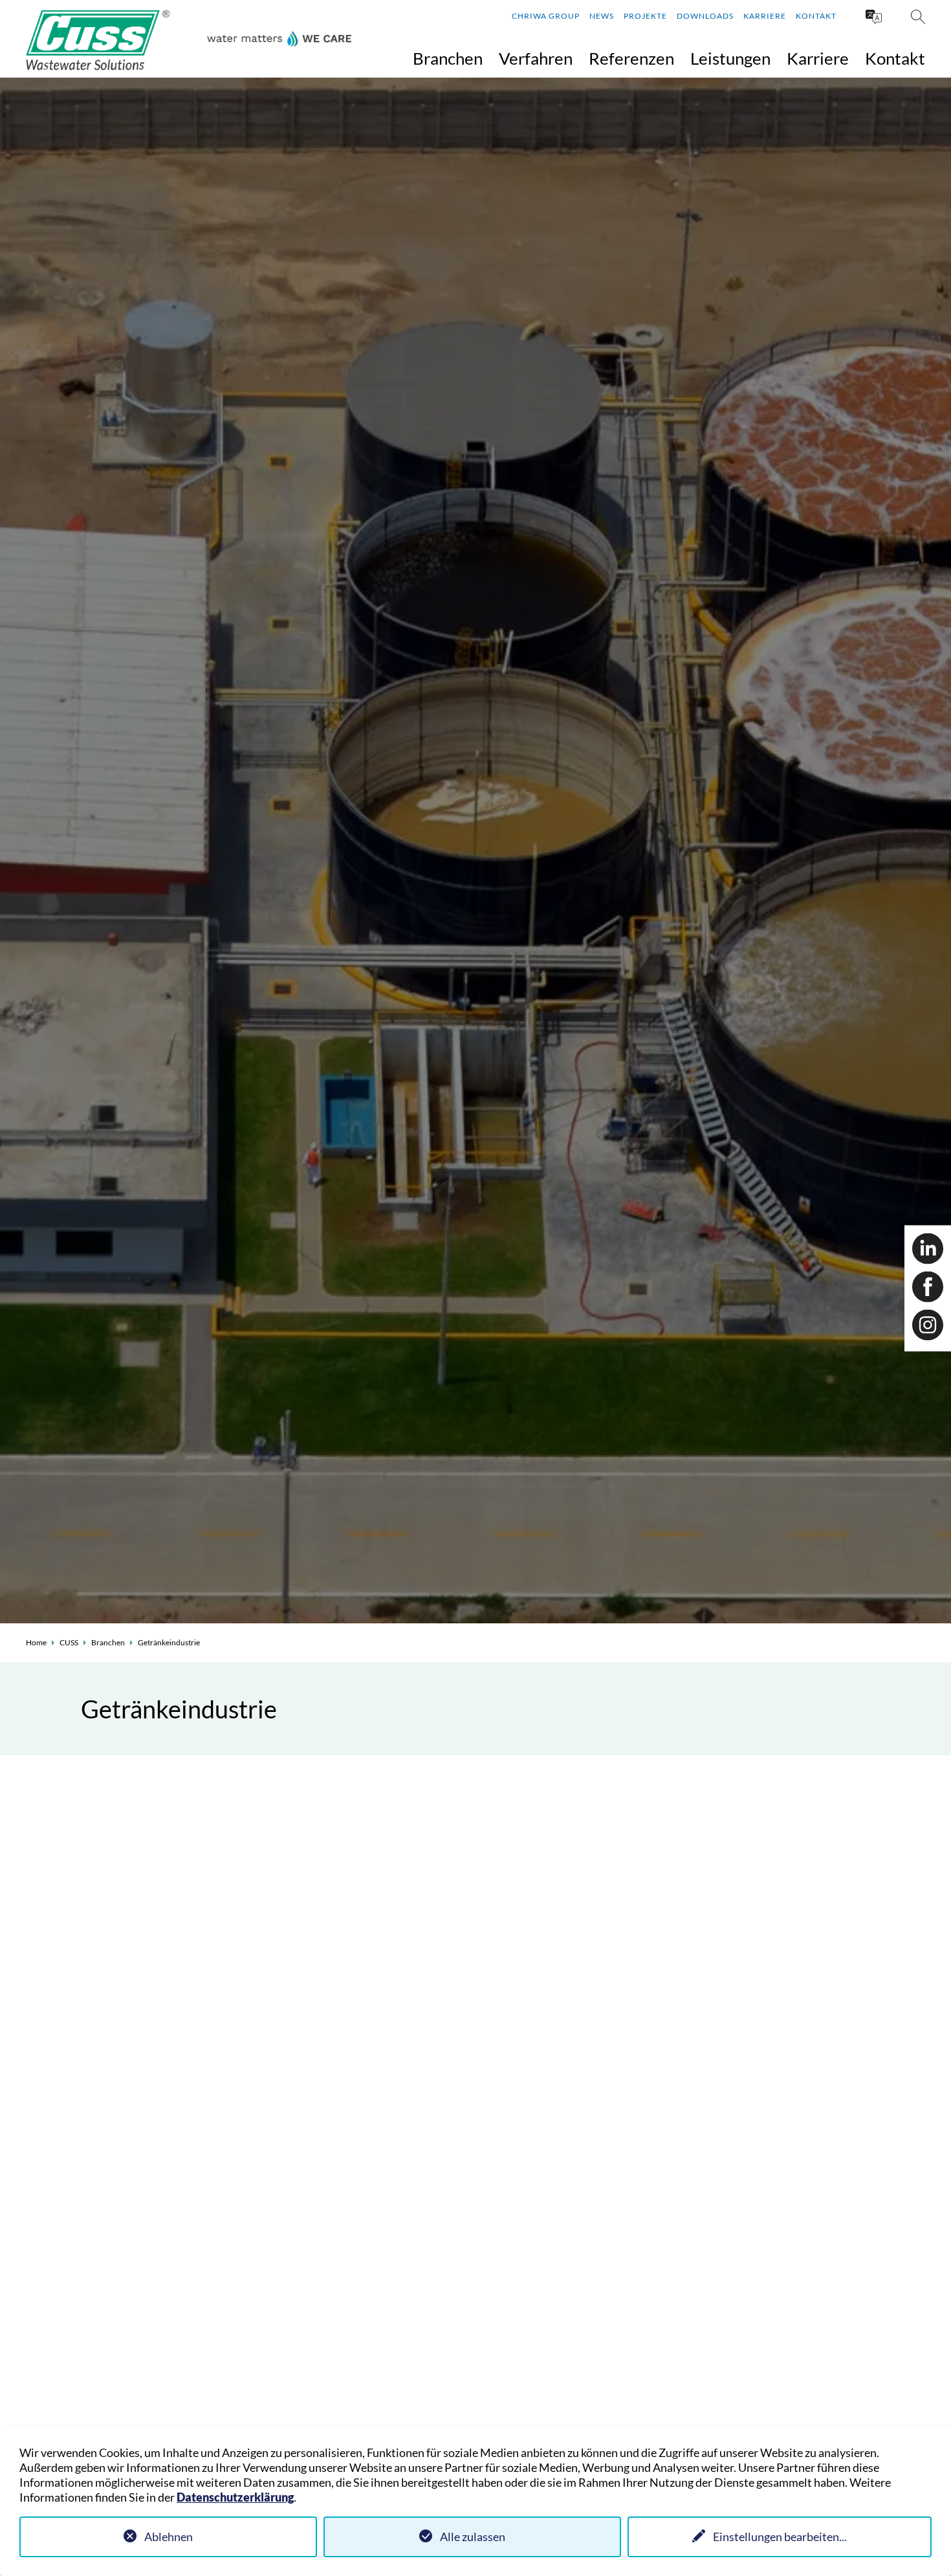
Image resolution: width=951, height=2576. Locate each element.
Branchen (448, 58)
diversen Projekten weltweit (627, 2036)
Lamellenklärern (536, 1951)
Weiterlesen (181, 2419)
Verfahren (536, 58)
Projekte (645, 16)
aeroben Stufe (636, 1951)
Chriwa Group (546, 16)
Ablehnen (169, 2537)
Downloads (705, 16)
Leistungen (730, 58)
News (602, 16)
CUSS (69, 1642)
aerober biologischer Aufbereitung (584, 1893)
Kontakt (816, 16)
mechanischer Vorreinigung (401, 1893)
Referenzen (631, 58)
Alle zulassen (473, 2537)
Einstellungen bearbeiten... (780, 2537)
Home (36, 1642)
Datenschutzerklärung (235, 2497)
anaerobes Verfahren (548, 1936)
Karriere (765, 16)
